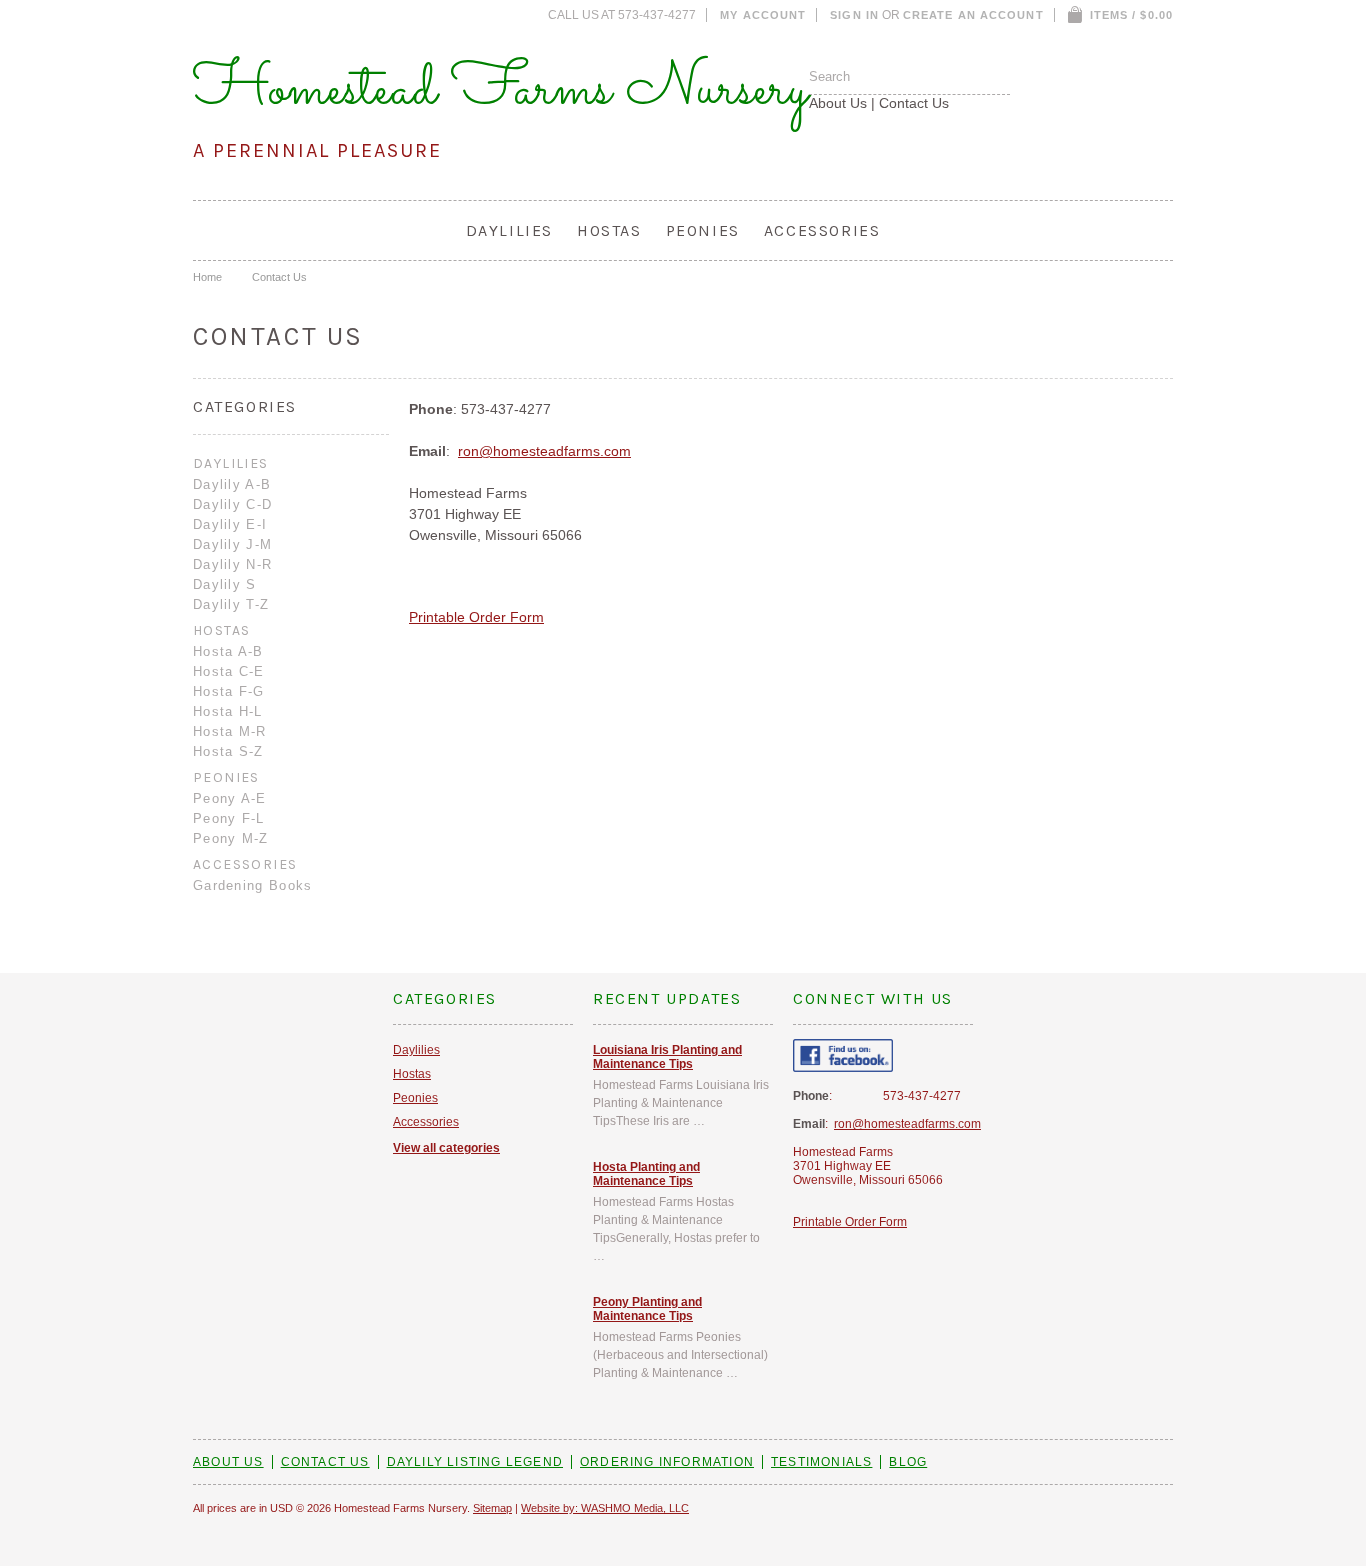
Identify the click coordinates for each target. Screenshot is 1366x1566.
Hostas (609, 230)
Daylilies (509, 230)
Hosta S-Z (228, 751)
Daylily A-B (232, 484)
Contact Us (914, 103)
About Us (838, 103)
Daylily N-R (232, 564)
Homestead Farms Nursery (501, 90)
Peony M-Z (231, 838)
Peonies (703, 230)
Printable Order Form (476, 617)
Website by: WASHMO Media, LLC (605, 1508)
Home (207, 277)
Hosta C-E (229, 671)
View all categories (446, 1148)
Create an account (973, 15)
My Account (763, 15)
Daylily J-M (232, 544)
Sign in (854, 15)
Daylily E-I (230, 524)
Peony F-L (229, 818)
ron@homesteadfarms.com (544, 451)
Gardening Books (253, 885)
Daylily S (225, 584)
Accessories (822, 230)
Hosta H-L (228, 711)
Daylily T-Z (231, 604)
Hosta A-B (228, 651)
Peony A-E (230, 798)
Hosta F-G (229, 691)
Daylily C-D (232, 504)
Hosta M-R (230, 731)
